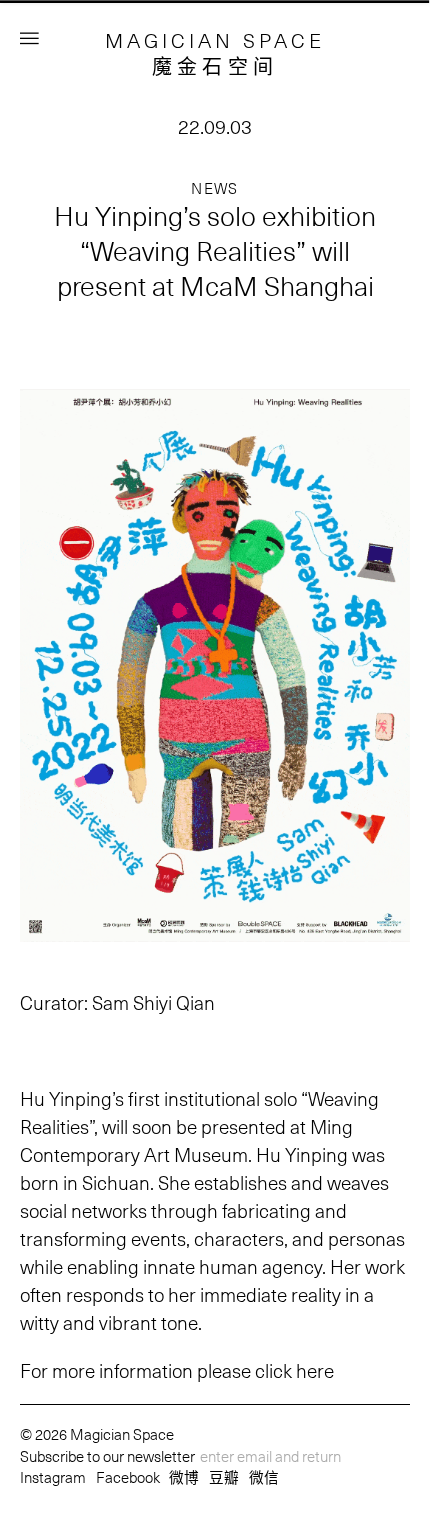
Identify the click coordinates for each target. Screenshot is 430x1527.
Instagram (53, 1477)
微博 (184, 1477)
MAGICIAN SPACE (215, 40)
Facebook (128, 1477)
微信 (264, 1477)
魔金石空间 (215, 66)
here (315, 1370)
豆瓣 (224, 1477)
